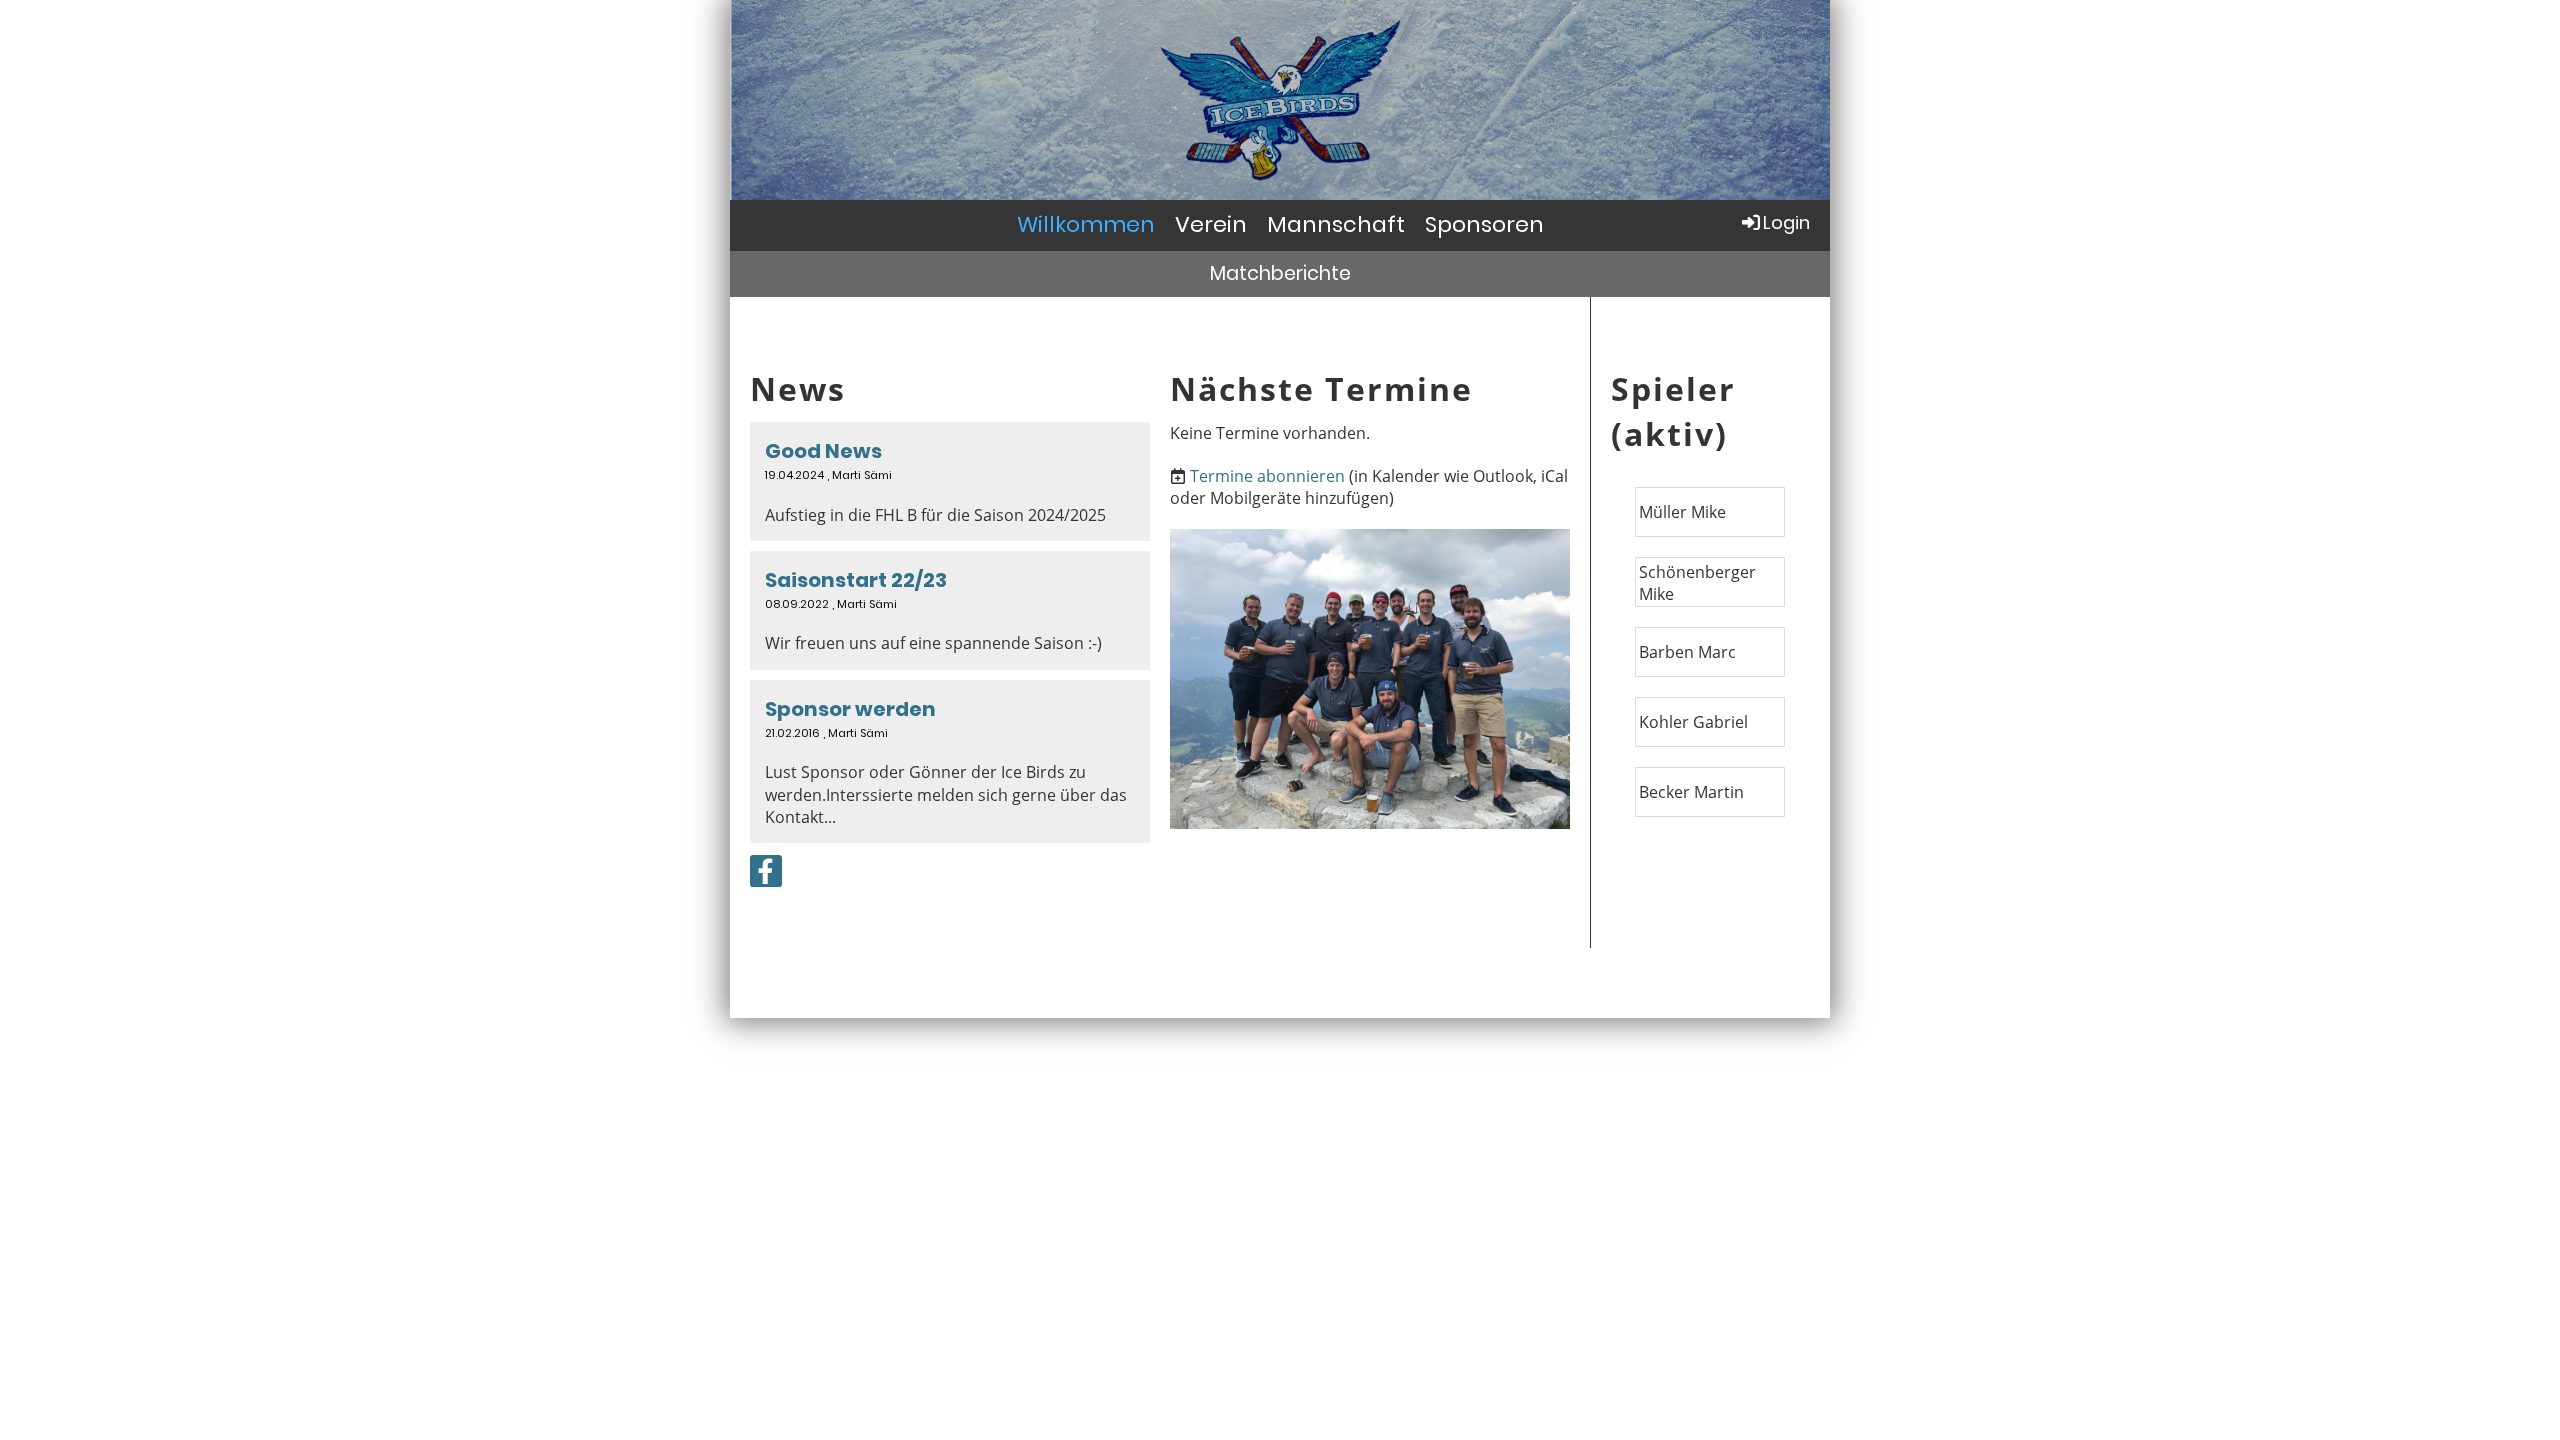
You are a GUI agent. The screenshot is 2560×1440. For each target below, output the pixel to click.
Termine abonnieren (1267, 476)
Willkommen (1086, 224)
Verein (1211, 224)
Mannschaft (1336, 224)
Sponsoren (1484, 224)
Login (1786, 222)
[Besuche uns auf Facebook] (766, 874)
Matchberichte (1280, 273)
